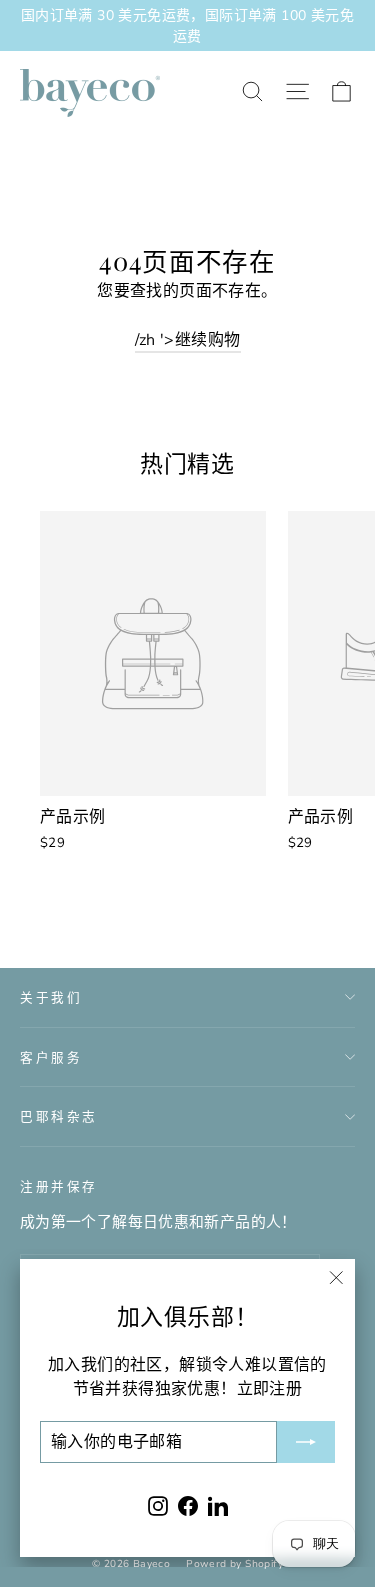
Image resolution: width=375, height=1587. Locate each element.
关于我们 (51, 996)
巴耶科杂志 (59, 1115)
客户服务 (51, 1056)
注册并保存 (59, 1185)
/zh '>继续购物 (188, 340)
